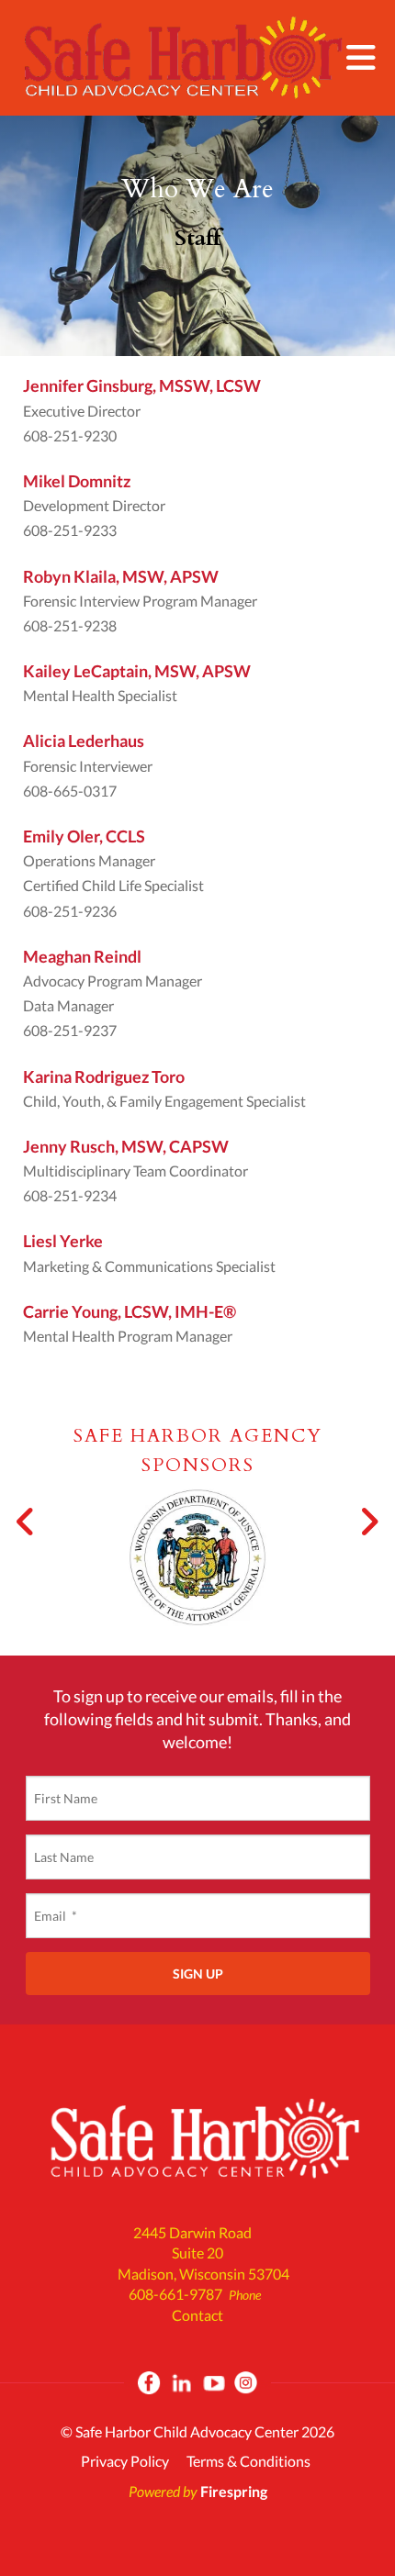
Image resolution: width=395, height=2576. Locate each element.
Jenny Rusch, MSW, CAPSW (126, 1146)
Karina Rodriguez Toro (104, 1076)
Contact (197, 2315)
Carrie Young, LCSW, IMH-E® (130, 1311)
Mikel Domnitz (77, 481)
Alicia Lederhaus (84, 741)
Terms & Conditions (248, 2461)
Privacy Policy (125, 2461)
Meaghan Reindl (82, 956)
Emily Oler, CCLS (84, 836)
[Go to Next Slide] (369, 1522)
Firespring (234, 2491)
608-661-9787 (175, 2294)
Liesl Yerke (63, 1241)
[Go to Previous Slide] (26, 1522)
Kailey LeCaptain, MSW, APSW (137, 671)
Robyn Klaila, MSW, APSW (121, 576)
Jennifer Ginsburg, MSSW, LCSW (142, 385)
